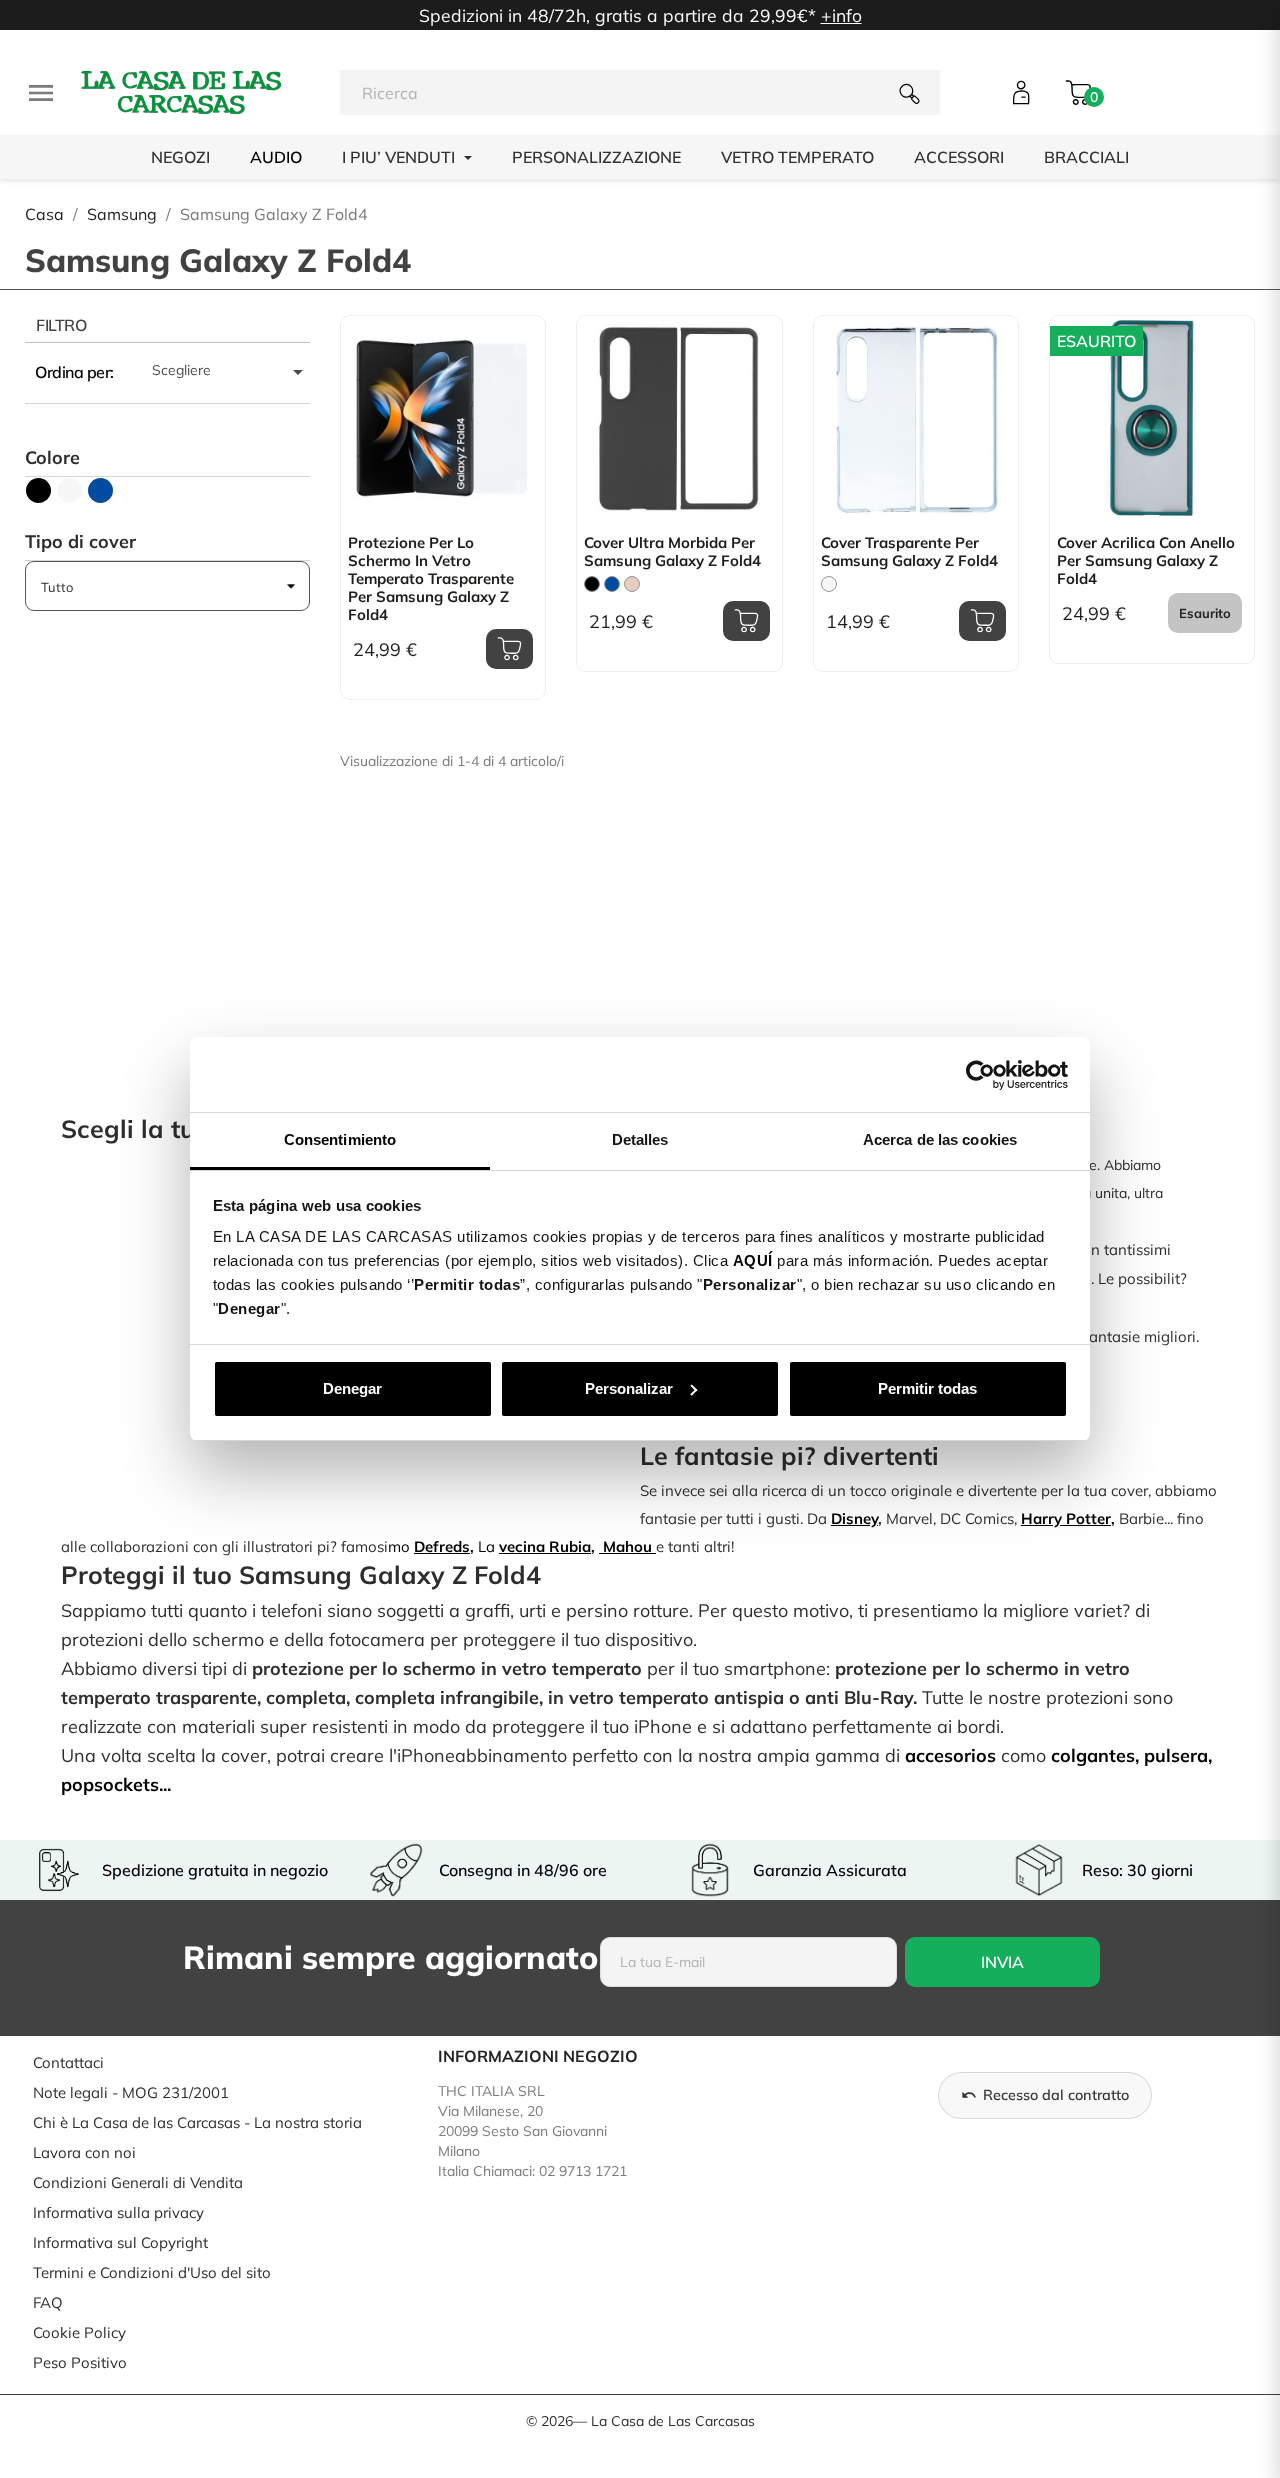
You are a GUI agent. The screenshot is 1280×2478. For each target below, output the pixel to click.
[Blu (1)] (100, 490)
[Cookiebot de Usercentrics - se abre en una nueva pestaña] (980, 1075)
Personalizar (629, 1388)
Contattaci (68, 2062)
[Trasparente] (829, 584)
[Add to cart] (509, 649)
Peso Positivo (80, 2362)
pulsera (1176, 1755)
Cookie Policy (79, 2332)
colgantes (1093, 1755)
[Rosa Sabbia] (632, 584)
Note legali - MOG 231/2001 (131, 2092)
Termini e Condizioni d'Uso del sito (152, 2272)
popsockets (110, 1784)
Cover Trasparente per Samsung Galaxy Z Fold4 (909, 552)
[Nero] (592, 584)
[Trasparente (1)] (69, 490)
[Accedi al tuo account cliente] (1021, 92)
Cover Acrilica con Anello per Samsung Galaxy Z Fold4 (1146, 561)
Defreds (442, 1546)
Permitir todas (927, 1388)
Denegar (352, 1388)
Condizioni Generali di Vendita (138, 2182)
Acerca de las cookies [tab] (940, 1139)
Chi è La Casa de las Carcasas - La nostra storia (197, 2122)
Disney (854, 1518)
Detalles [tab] (640, 1139)
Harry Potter (1066, 1518)
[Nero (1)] (38, 490)
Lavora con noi (84, 2152)
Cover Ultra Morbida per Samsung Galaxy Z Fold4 (672, 552)
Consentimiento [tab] (340, 1139)
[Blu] (612, 584)
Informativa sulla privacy (118, 2212)
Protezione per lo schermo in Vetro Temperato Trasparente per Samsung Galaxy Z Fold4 (431, 579)
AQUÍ (753, 1260)
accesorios (950, 1755)
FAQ (48, 2302)
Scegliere (231, 372)
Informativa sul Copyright (120, 2242)
